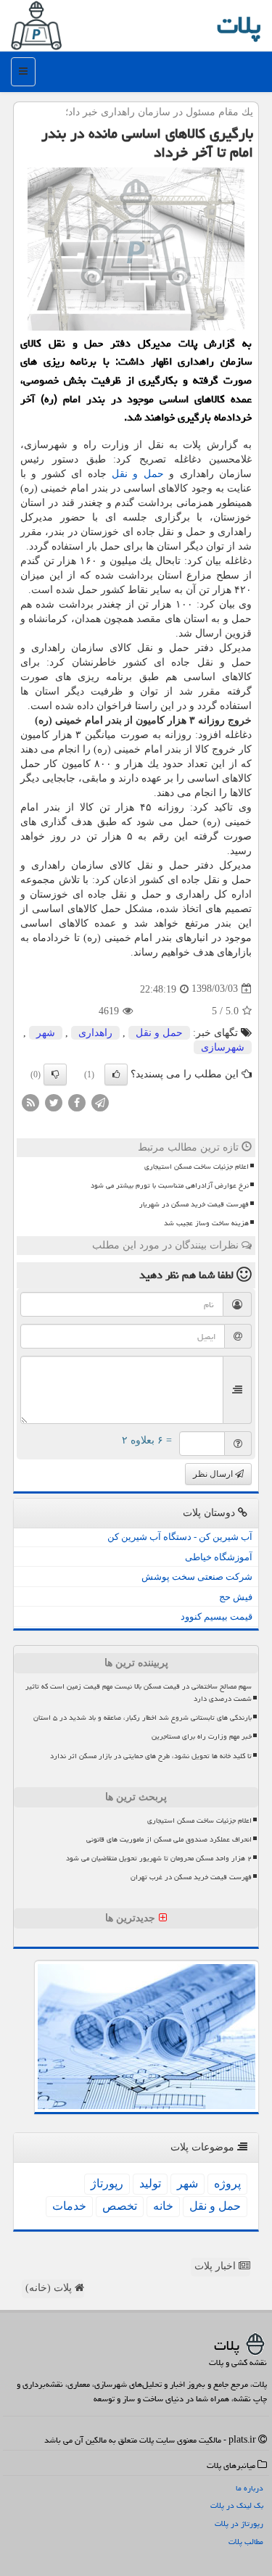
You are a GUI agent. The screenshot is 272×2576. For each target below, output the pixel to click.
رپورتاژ (107, 2183)
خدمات (69, 2206)
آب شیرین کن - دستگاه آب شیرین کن (180, 1537)
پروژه (227, 2183)
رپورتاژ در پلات (239, 2523)
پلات (239, 25)
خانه (163, 2206)
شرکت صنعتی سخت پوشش (197, 1577)
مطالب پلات (246, 2542)
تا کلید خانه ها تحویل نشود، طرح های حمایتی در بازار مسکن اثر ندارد (151, 1756)
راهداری (95, 1033)
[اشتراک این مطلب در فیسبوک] (77, 1102)
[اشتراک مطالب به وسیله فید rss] (30, 1102)
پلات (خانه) (50, 2288)
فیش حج (236, 1597)
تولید (150, 2183)
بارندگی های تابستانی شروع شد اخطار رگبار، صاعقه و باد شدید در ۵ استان (143, 1718)
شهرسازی (223, 1047)
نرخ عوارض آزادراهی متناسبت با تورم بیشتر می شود (170, 1185)
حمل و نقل (138, 474)
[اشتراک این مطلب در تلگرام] (100, 1102)
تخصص (120, 2206)
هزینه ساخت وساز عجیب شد (206, 1223)
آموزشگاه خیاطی (219, 1557)
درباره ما (250, 2488)
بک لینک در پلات (237, 2505)
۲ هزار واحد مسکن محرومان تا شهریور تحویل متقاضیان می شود (159, 1858)
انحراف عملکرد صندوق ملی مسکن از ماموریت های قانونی (169, 1839)
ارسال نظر (214, 1474)
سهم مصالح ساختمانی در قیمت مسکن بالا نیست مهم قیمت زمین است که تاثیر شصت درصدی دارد (139, 1693)
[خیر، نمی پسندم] (55, 1074)
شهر (46, 1033)
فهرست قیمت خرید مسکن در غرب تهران (191, 1877)
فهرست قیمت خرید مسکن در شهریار (194, 1204)
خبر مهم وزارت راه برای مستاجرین (202, 1736)
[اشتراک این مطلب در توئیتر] (54, 1102)
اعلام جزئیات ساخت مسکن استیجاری (197, 1167)
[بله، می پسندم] (116, 1074)
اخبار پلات (217, 2266)
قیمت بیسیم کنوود (217, 1616)
